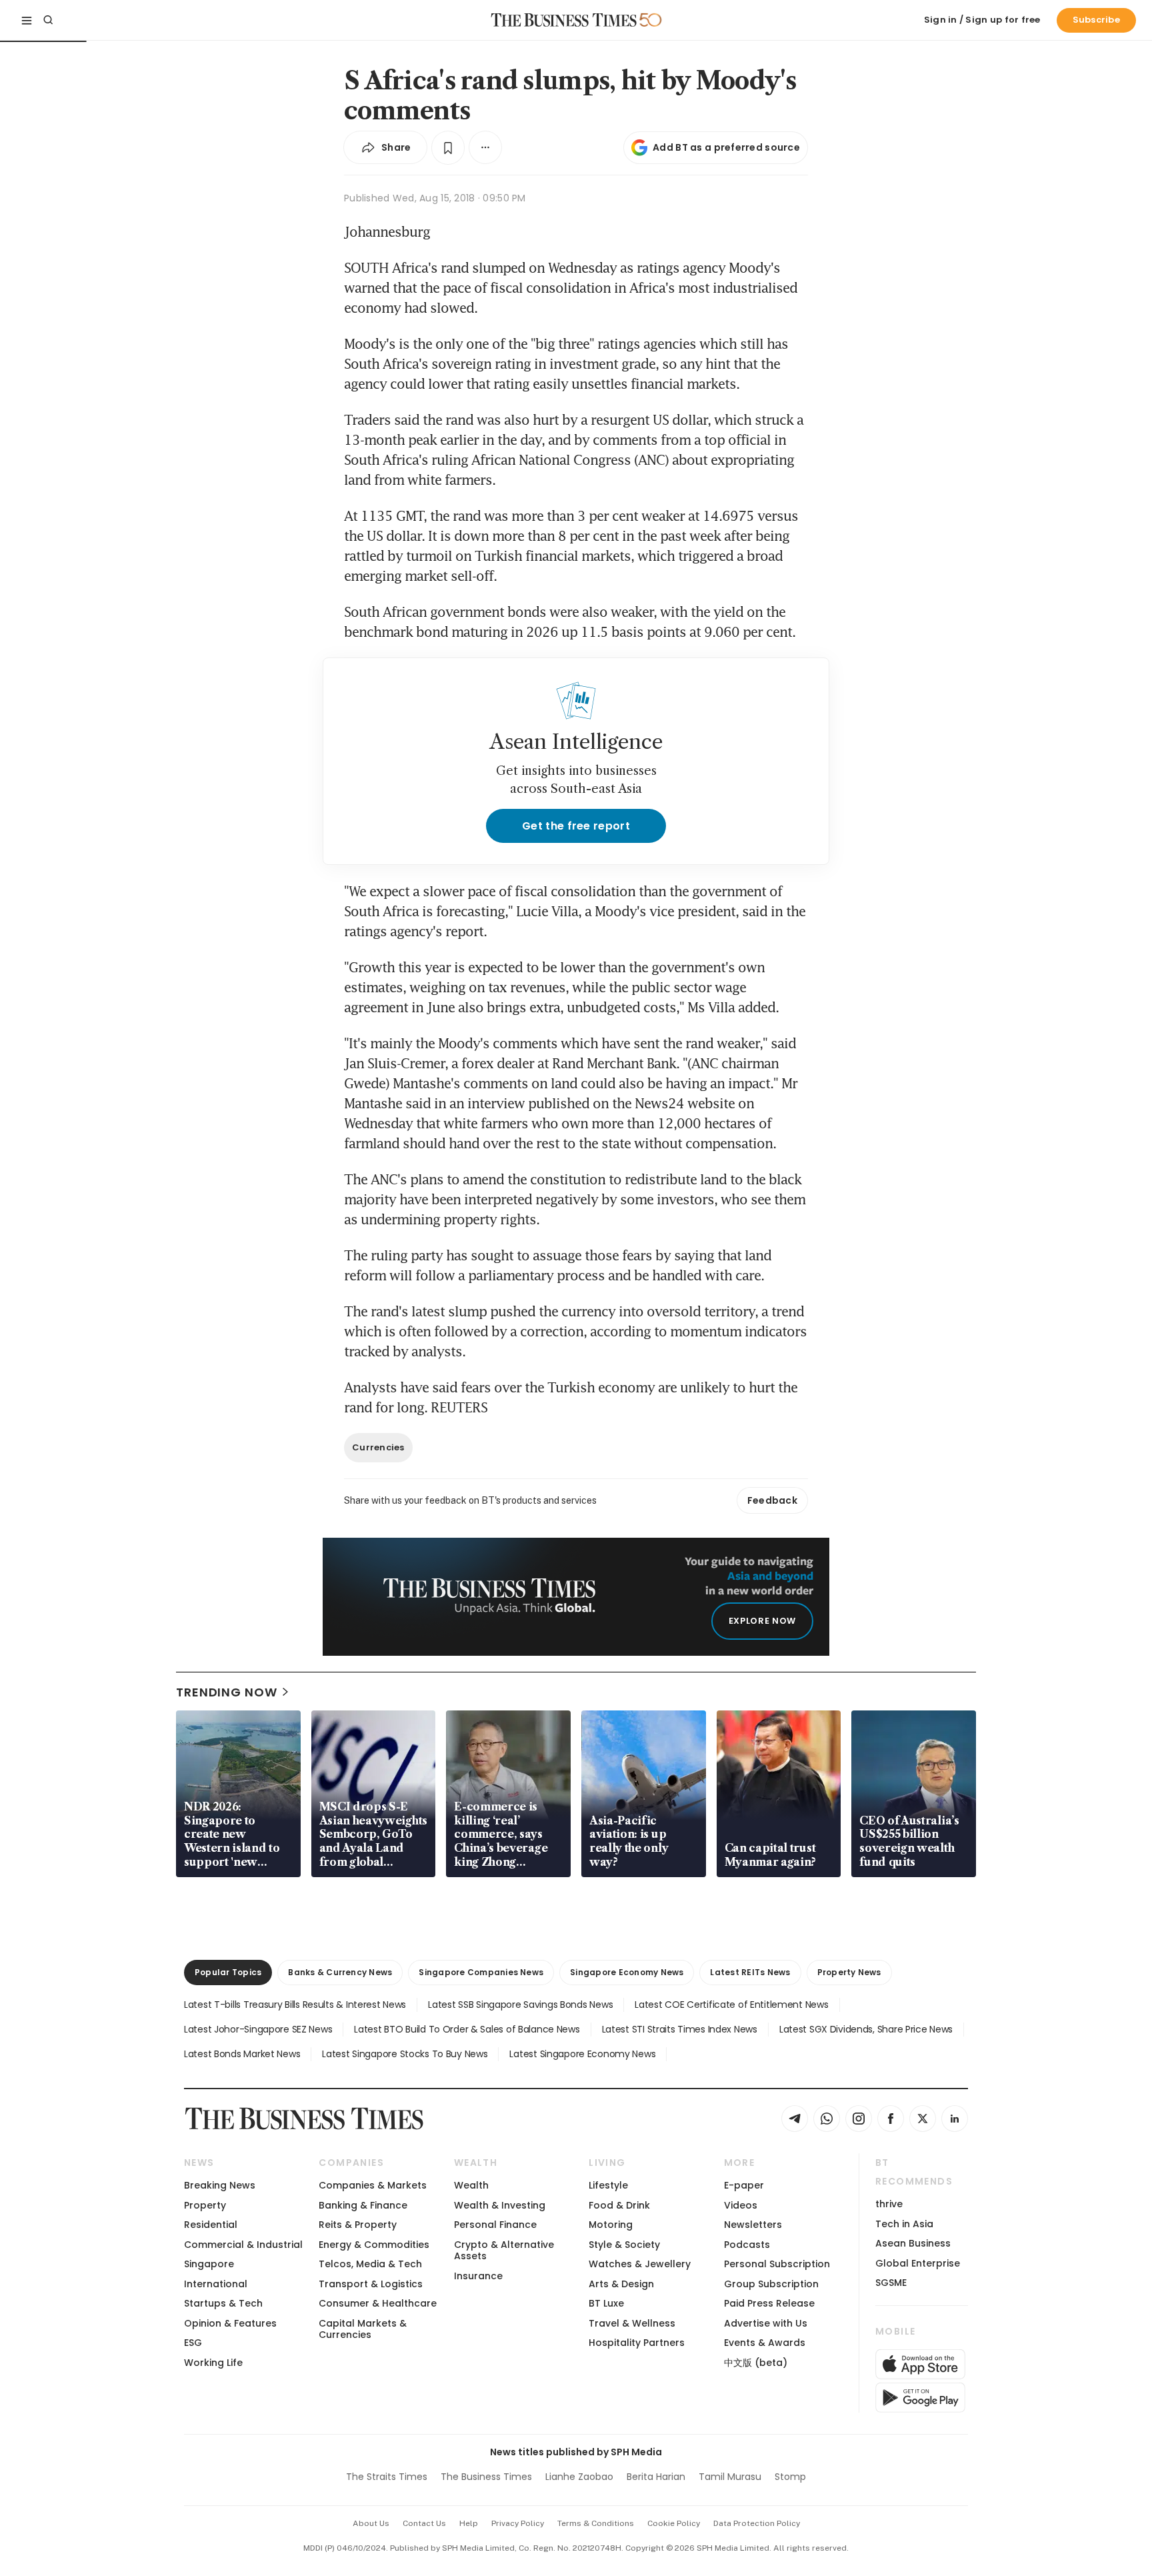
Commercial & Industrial (243, 2245)
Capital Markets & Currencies (363, 2329)
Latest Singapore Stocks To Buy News (405, 2054)
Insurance (478, 2276)
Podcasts (747, 2245)
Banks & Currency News (340, 1972)
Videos (741, 2205)
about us (371, 2523)
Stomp (790, 2477)
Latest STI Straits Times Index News (680, 2029)
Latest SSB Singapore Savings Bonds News (520, 2005)
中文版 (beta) (756, 2363)
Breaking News (220, 2185)
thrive (889, 2204)
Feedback (772, 1500)
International (216, 2284)
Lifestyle (608, 2185)
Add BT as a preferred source (726, 147)
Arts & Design (621, 2284)
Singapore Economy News (627, 1972)
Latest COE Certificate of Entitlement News (731, 2005)
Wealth (471, 2185)
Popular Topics (228, 1972)
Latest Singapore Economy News (582, 2054)
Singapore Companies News (481, 1972)
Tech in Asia (904, 2224)
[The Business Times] (564, 20)
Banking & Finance (363, 2205)
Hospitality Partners (637, 2343)
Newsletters (753, 2225)
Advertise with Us (766, 2323)
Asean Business (913, 2243)
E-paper (744, 2185)
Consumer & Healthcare (378, 2303)
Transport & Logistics (371, 2284)
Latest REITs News (750, 1972)
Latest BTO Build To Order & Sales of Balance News (467, 2029)
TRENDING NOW (227, 1692)
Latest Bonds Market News (242, 2054)
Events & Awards (765, 2343)
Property (205, 2205)
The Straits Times (387, 2477)
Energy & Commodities (374, 2245)
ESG (193, 2343)
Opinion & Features (230, 2323)
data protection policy (757, 2523)
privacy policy (518, 2523)
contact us (424, 2523)
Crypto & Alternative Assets (504, 2250)
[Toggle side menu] (27, 20)
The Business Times (486, 2477)
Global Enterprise (918, 2263)
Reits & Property (358, 2225)
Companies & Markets (373, 2185)
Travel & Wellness (632, 2323)
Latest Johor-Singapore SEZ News (258, 2029)
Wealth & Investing (500, 2205)
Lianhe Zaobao (579, 2477)
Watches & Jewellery (640, 2264)
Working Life (213, 2363)
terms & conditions (596, 2523)
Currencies (378, 1447)
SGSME (891, 2283)
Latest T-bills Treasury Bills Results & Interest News (295, 2005)
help (469, 2523)
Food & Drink (619, 2205)
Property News (849, 1972)
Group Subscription (771, 2284)
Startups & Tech (223, 2303)
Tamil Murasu (730, 2477)
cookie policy (674, 2523)
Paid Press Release (769, 2303)
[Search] (48, 20)
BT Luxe (606, 2303)
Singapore (209, 2264)
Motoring (611, 2225)
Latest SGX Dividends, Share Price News (866, 2029)
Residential (211, 2225)
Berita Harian (656, 2477)
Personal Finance (495, 2225)
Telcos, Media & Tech (370, 2264)
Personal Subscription (777, 2264)
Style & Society (624, 2245)
